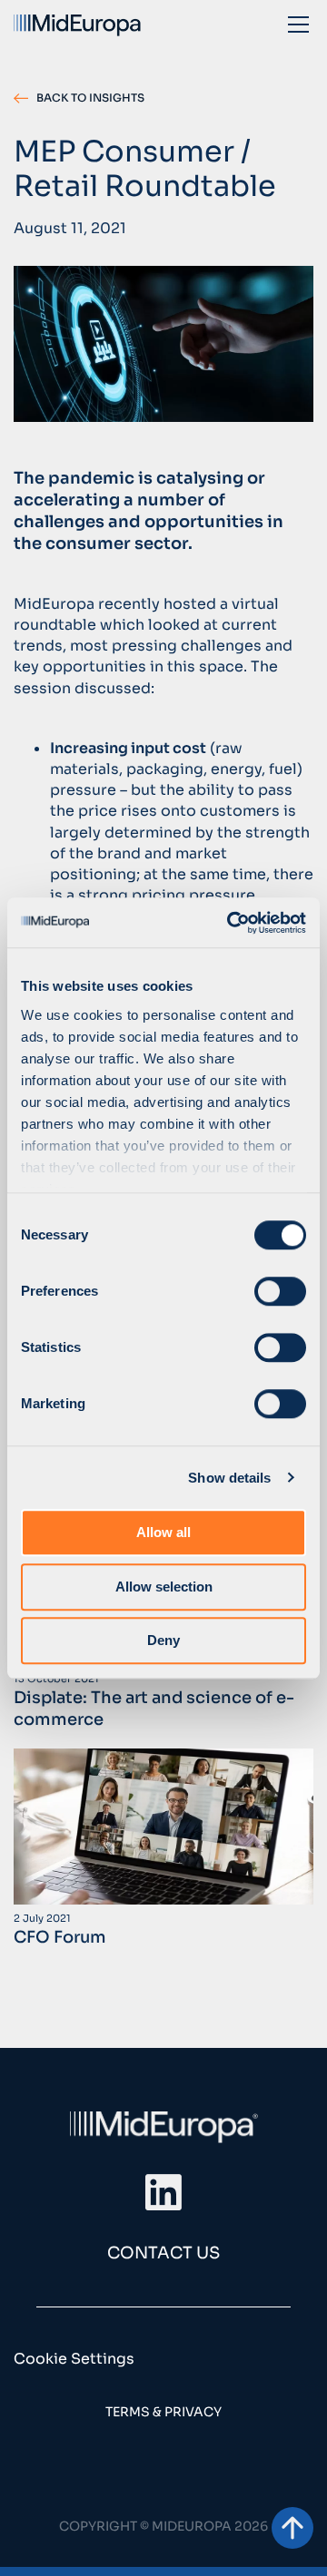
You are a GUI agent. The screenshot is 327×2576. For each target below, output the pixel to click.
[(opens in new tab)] (163, 2192)
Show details (229, 1478)
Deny (163, 1640)
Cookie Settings (74, 2359)
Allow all (163, 1532)
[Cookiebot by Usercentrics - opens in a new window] (231, 923)
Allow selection (164, 1587)
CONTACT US (163, 2253)
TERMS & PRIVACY (163, 2412)
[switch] (280, 1291)
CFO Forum (60, 1937)
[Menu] (298, 24)
